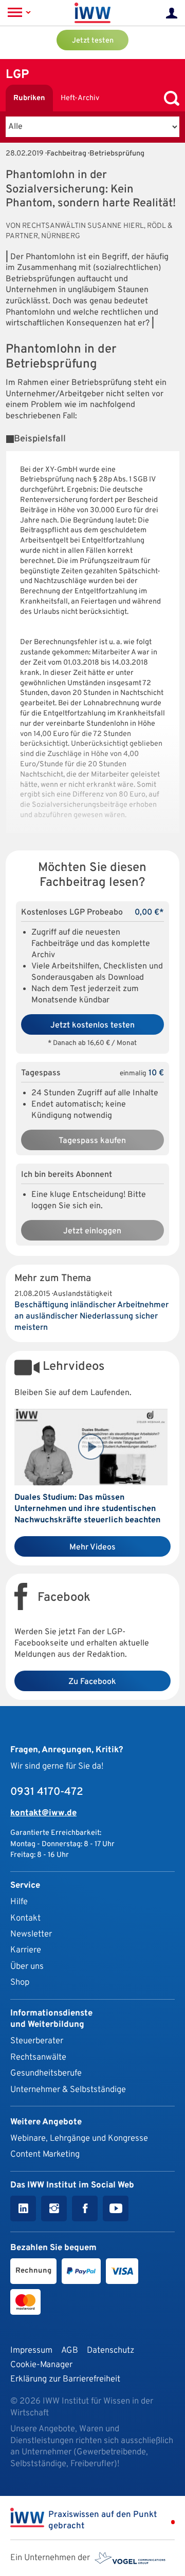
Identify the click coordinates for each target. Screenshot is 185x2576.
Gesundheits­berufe (46, 2073)
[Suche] (169, 98)
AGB (70, 2350)
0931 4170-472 (47, 1792)
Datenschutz (110, 2350)
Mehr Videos (92, 1547)
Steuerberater (37, 2041)
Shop (20, 1982)
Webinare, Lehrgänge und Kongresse (79, 2138)
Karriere (26, 1950)
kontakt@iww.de (43, 1813)
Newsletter (31, 1934)
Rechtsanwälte (38, 2057)
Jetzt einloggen (92, 1231)
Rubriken (29, 98)
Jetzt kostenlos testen (92, 1025)
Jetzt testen (93, 41)
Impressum (31, 2350)
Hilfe (19, 1902)
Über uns (27, 1967)
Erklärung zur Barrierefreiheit (65, 2379)
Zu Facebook (92, 1682)
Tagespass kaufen (92, 1141)
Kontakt (25, 1918)
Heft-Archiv (80, 98)
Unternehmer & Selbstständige (68, 2090)
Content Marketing (45, 2154)
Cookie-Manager (41, 2365)
